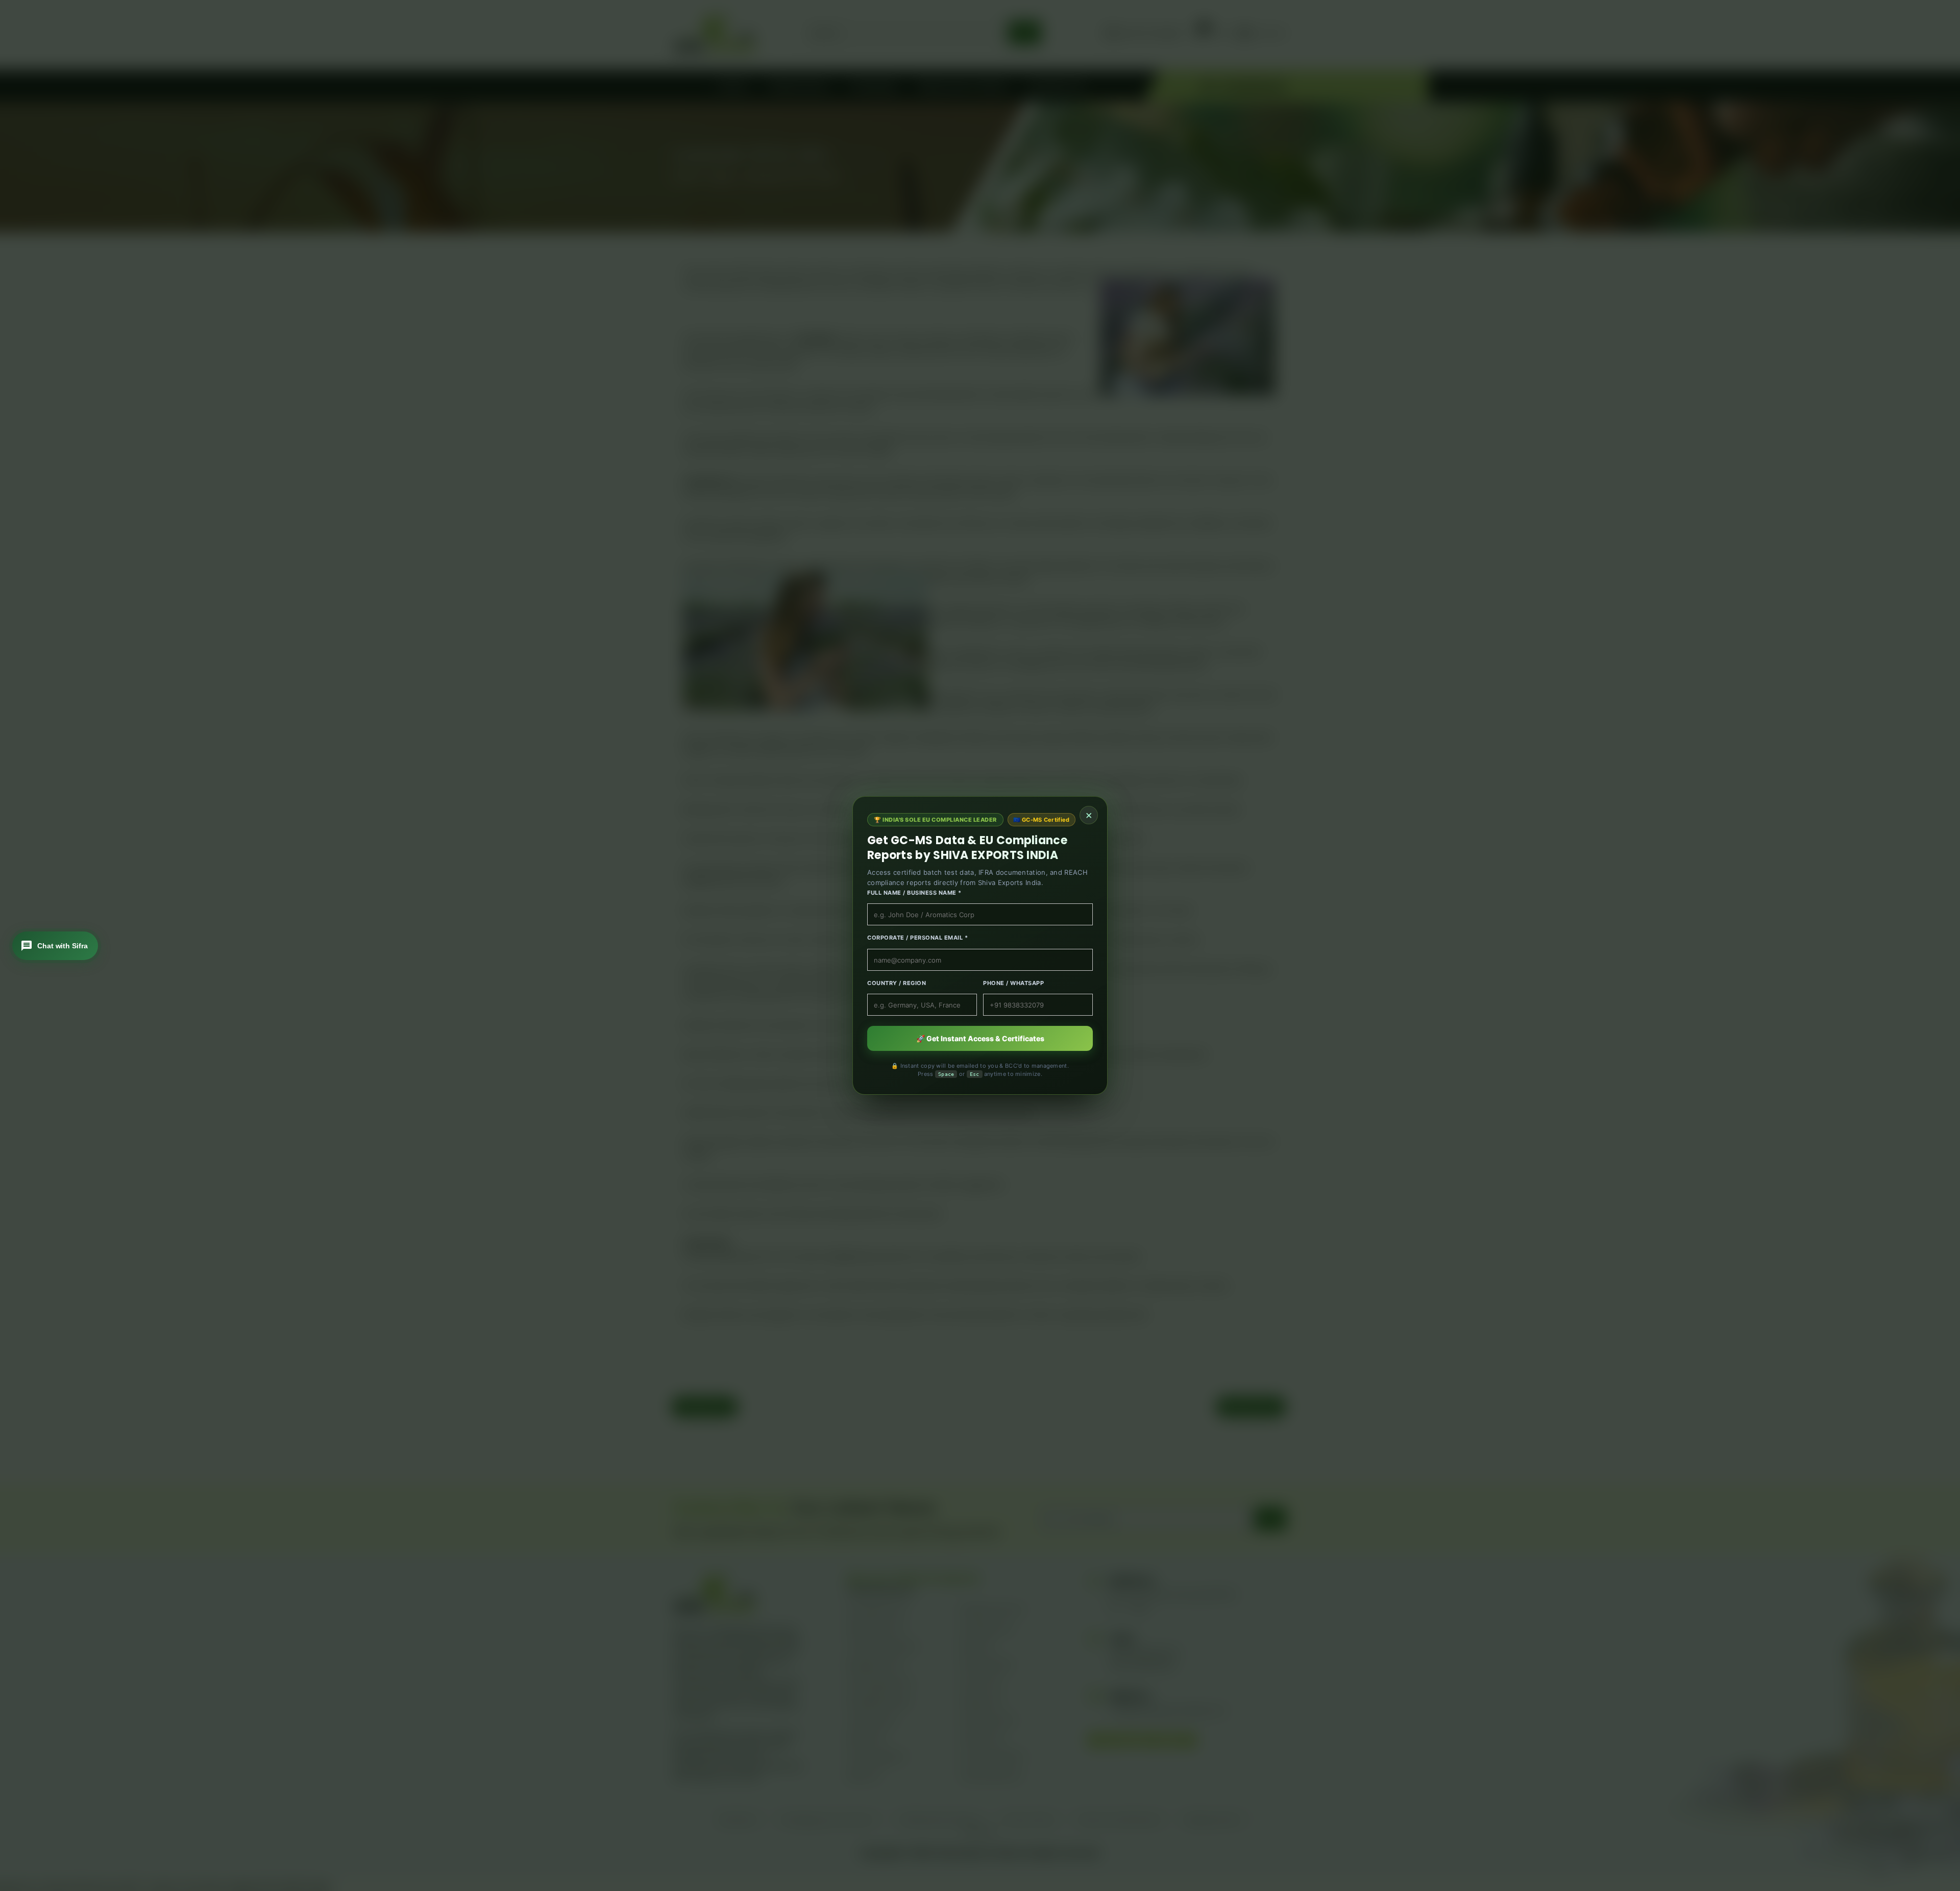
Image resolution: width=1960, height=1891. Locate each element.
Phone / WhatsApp (1013, 983)
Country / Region (897, 983)
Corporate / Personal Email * (917, 938)
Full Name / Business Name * (914, 893)
